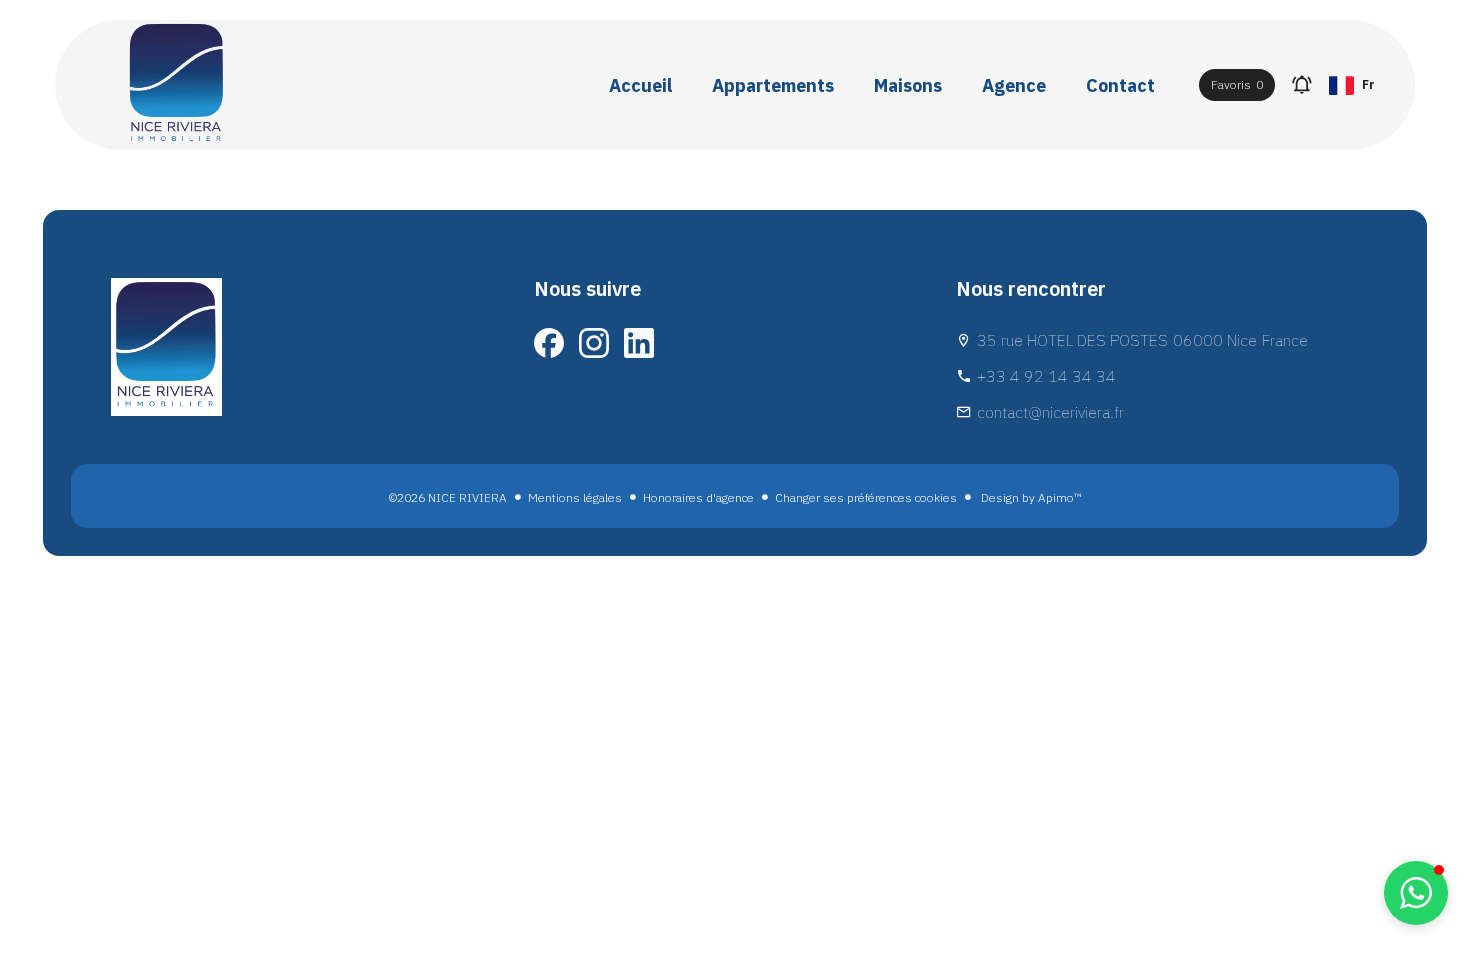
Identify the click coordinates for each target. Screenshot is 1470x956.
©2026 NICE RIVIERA (448, 497)
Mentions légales (575, 497)
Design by (1030, 497)
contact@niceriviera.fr (1050, 412)
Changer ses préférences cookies (866, 497)
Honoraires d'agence (698, 497)
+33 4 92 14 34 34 (1046, 376)
